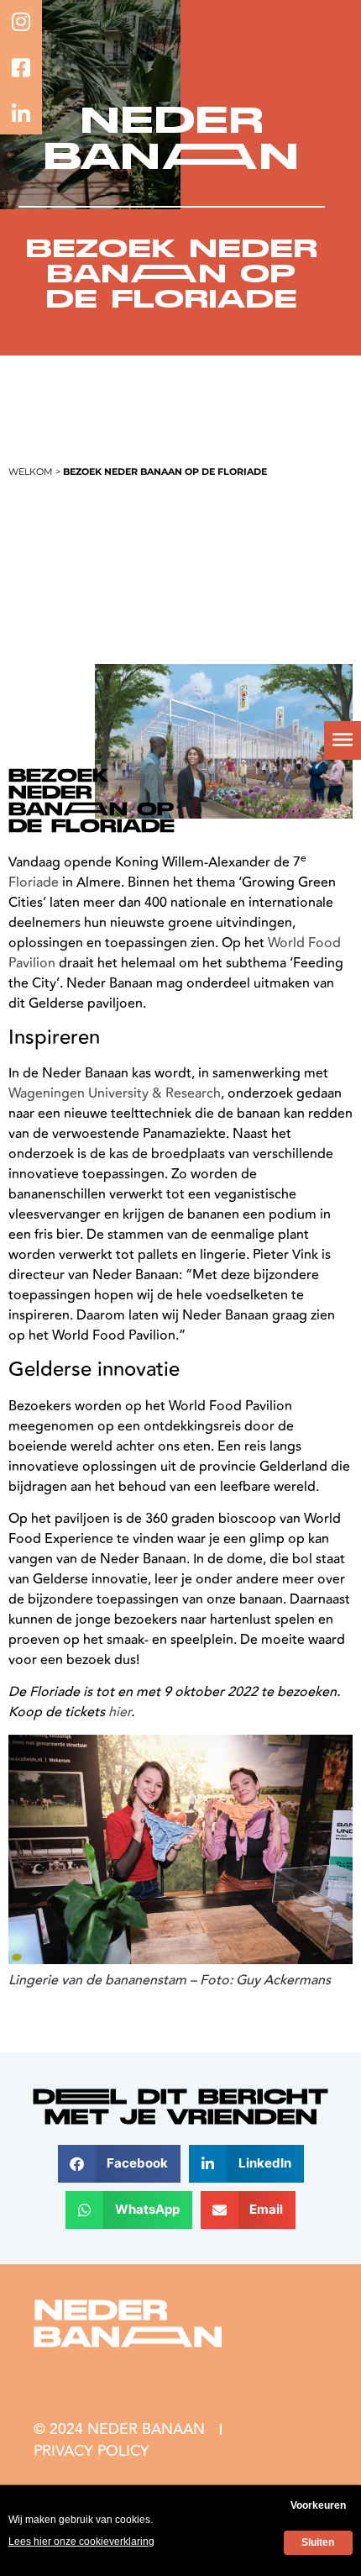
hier (120, 1712)
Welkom (31, 471)
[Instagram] (21, 21)
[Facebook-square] (21, 67)
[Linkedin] (21, 113)
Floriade (34, 882)
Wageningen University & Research (115, 1093)
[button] (120, 2164)
